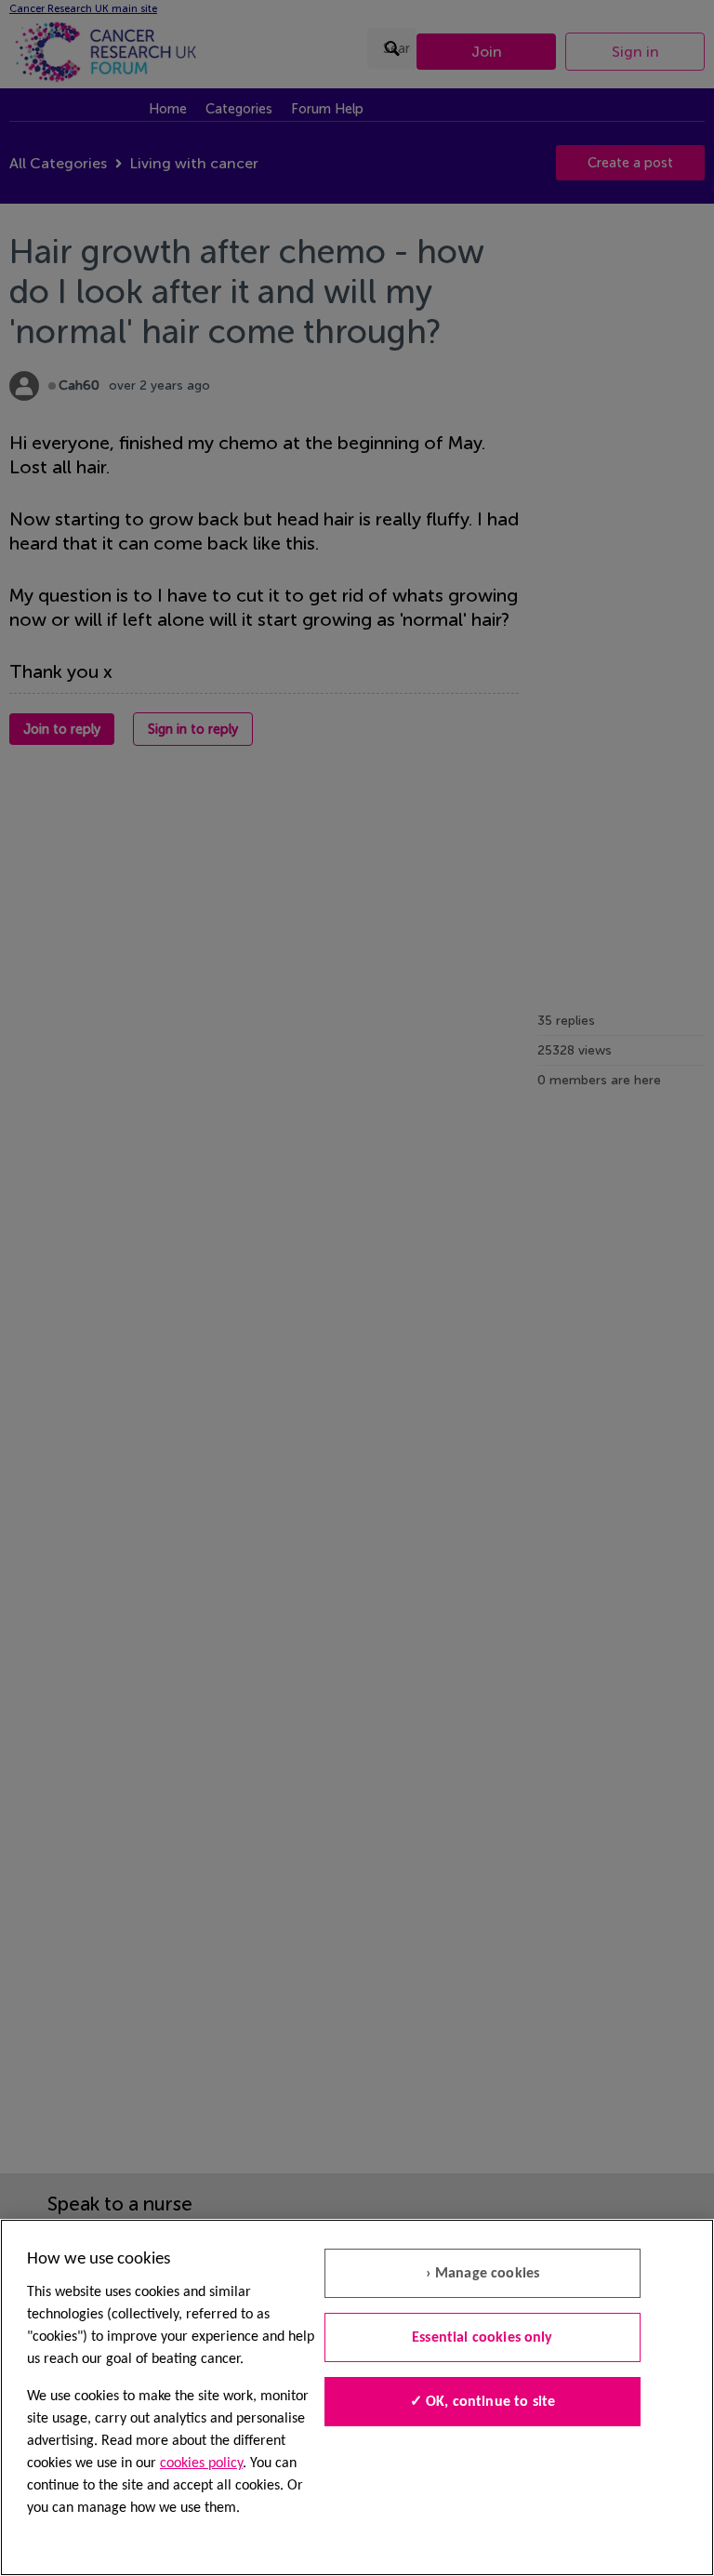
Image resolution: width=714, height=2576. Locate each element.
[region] (357, 2397)
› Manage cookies (483, 2274)
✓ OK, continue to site (483, 2402)
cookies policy (201, 2463)
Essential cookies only (483, 2338)
